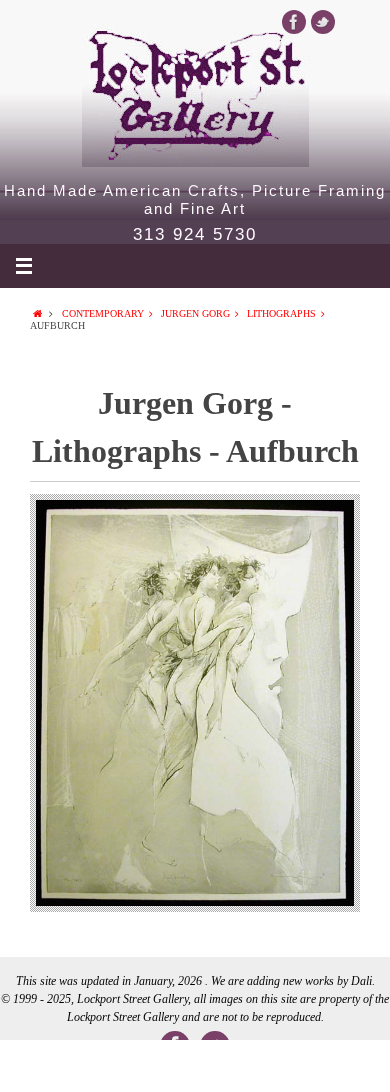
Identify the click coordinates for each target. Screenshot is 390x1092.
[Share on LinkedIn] (195, 1066)
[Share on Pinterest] (273, 1066)
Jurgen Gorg (195, 313)
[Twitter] (323, 22)
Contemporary (103, 313)
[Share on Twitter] (117, 1066)
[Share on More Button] (351, 1066)
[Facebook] (294, 22)
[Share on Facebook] (39, 1066)
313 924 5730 (195, 235)
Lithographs (281, 313)
